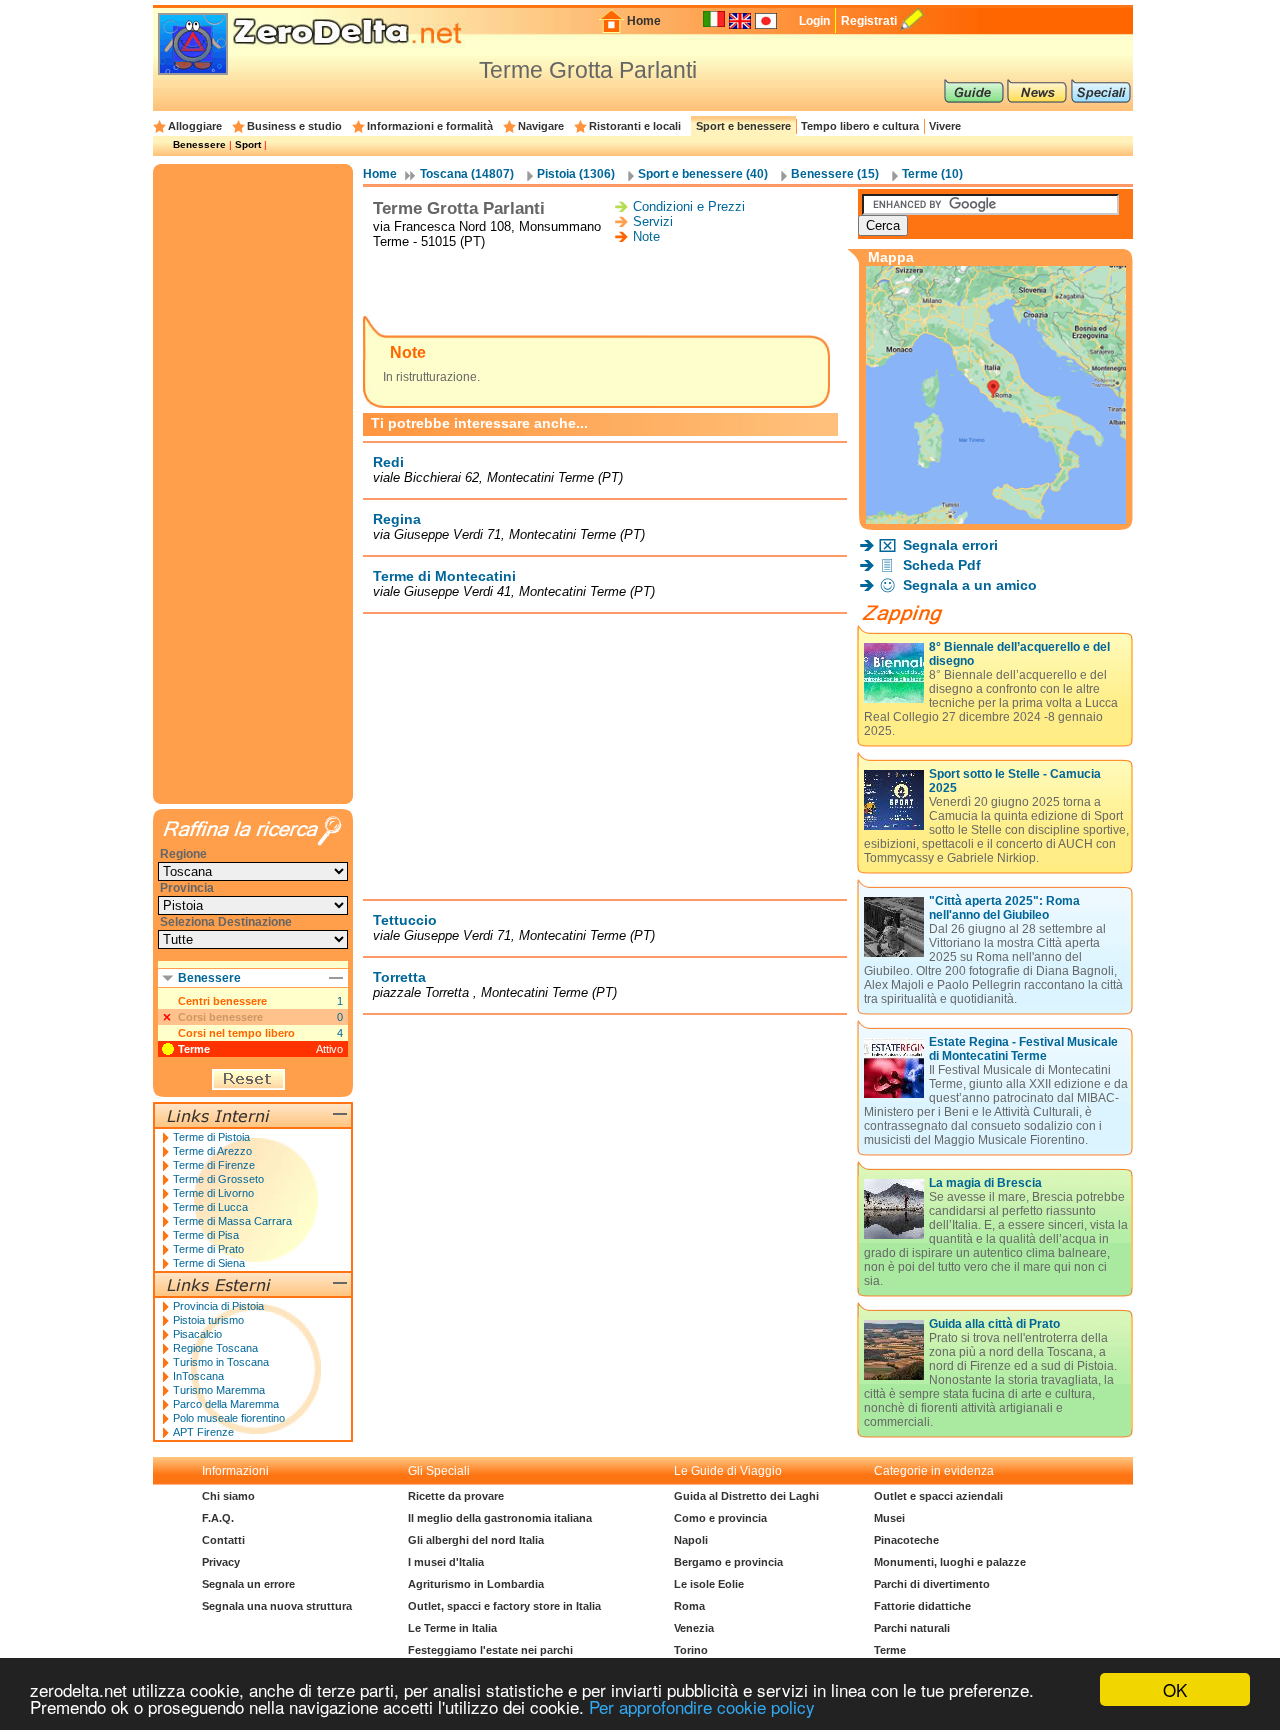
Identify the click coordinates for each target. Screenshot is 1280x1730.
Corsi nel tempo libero (236, 1033)
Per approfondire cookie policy (702, 1706)
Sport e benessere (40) (703, 174)
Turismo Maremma (219, 1390)
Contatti (223, 1540)
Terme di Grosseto (218, 1179)
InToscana (198, 1376)
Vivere (945, 126)
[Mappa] (996, 518)
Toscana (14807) (467, 174)
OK (1175, 1689)
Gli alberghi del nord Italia (476, 1540)
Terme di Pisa (206, 1235)
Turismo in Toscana (221, 1362)
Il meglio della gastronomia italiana (500, 1518)
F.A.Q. (218, 1518)
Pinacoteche (906, 1540)
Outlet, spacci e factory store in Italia (504, 1606)
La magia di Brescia (985, 1183)
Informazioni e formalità (430, 126)
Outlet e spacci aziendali (938, 1496)
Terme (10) (932, 174)
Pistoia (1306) (576, 174)
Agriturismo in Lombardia (476, 1584)
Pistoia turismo (208, 1320)
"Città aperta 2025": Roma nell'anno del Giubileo (1004, 908)
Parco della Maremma (226, 1404)
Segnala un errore (248, 1584)
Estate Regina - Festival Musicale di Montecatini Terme (1023, 1049)
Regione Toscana (215, 1348)
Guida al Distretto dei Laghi (746, 1496)
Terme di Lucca (210, 1207)
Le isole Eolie (709, 1584)
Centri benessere (222, 1001)
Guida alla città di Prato (994, 1324)
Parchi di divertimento (932, 1584)
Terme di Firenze (214, 1165)
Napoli (691, 1540)
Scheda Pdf (942, 565)
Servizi (653, 221)
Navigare (541, 126)
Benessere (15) (835, 174)
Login (814, 21)
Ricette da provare (456, 1496)
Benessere (199, 144)
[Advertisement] (605, 284)
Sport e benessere (743, 126)
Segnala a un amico (970, 585)
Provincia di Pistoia (218, 1306)
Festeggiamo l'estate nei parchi (490, 1650)
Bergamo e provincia (728, 1562)
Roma (689, 1606)
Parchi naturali (912, 1628)
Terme (194, 1049)
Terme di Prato (208, 1249)
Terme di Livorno (213, 1193)
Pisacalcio (197, 1334)
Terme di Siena (209, 1263)
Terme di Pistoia (211, 1137)
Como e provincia (720, 1518)
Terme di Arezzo (212, 1151)
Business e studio (294, 126)
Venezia (694, 1628)
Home (644, 21)
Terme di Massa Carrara (232, 1221)
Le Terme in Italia (452, 1628)
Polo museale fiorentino (229, 1418)
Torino (691, 1650)
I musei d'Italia (446, 1562)
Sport (248, 144)
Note (646, 236)
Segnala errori (950, 545)
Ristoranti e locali (635, 126)
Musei (889, 1518)
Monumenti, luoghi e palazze (950, 1562)
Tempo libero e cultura (860, 126)
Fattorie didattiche (922, 1606)
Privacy (221, 1562)
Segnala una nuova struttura (277, 1606)
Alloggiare (195, 126)
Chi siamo (228, 1496)
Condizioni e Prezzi (689, 206)
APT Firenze (203, 1432)
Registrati (869, 21)
